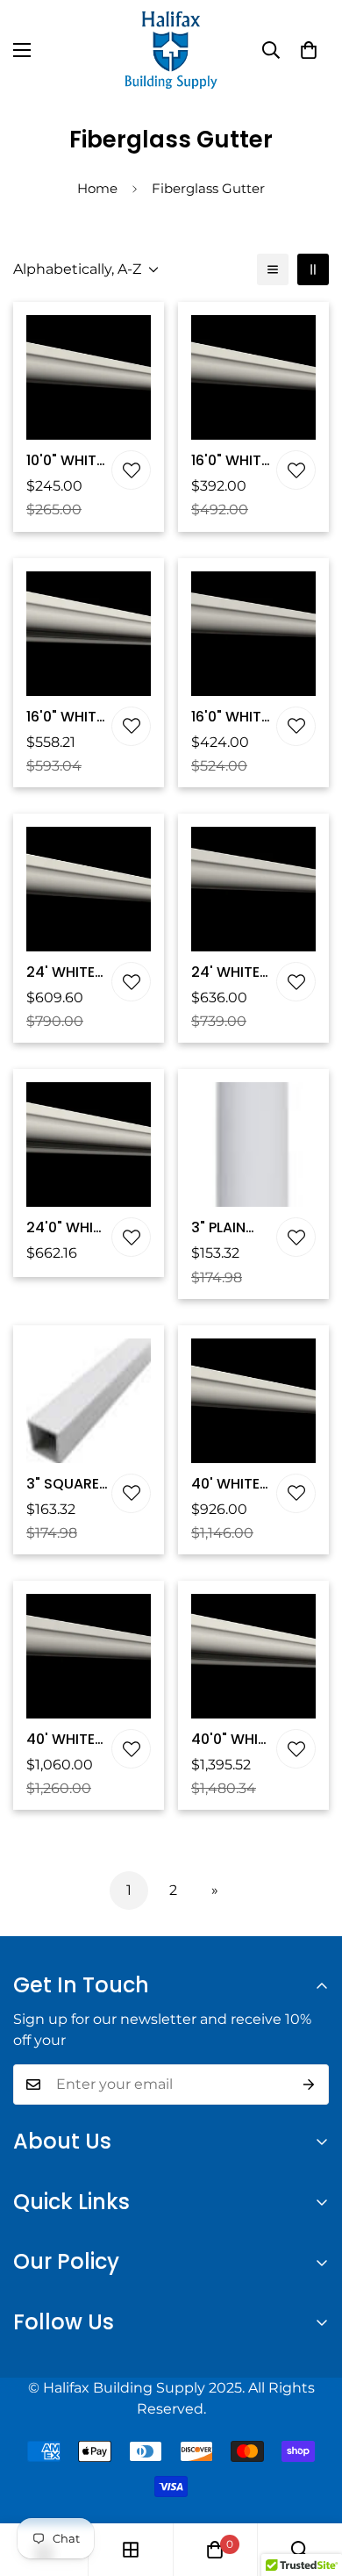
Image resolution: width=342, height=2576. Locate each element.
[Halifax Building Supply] (171, 50)
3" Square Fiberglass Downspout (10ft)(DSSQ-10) (68, 1484)
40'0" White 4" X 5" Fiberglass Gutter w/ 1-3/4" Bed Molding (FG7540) (232, 1740)
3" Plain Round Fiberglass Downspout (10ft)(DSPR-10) (232, 1228)
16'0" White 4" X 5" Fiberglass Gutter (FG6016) (231, 461)
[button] (309, 50)
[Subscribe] (309, 2084)
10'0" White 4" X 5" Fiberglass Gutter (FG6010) (66, 461)
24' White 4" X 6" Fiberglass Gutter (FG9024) (231, 972)
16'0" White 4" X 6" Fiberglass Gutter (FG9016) (231, 717)
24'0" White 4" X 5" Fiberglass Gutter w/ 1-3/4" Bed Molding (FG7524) (68, 1228)
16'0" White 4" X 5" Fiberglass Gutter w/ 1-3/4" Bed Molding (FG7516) (66, 717)
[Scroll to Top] (310, 2483)
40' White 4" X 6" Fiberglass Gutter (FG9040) (66, 1740)
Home (97, 188)
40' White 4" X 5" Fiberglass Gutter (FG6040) (231, 1484)
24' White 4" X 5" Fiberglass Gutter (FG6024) (66, 972)
